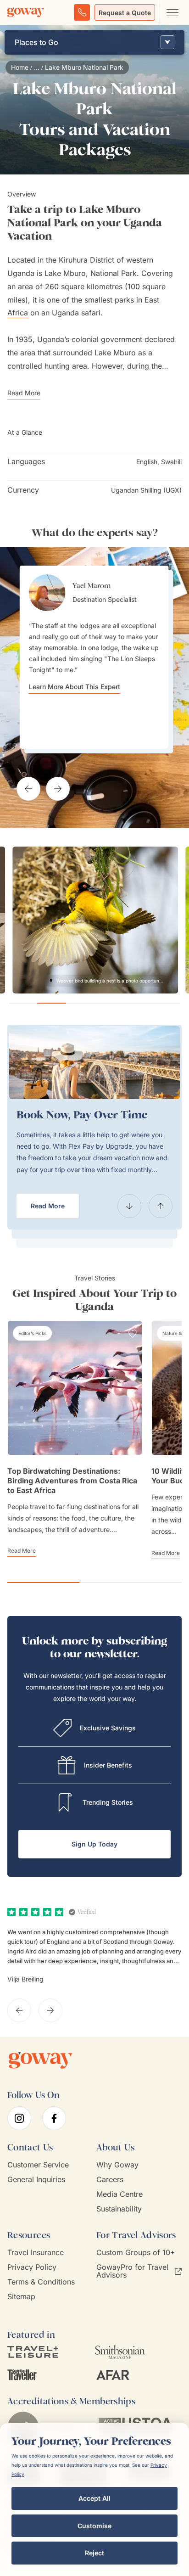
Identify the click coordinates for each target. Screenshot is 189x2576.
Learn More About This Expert (75, 687)
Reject (94, 2553)
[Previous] (129, 1206)
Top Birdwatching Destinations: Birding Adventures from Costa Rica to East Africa (72, 1481)
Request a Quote (125, 13)
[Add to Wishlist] (133, 1334)
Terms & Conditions (41, 2282)
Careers (110, 2180)
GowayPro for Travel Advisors (132, 2271)
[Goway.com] (26, 12)
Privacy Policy (32, 2267)
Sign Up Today (94, 1844)
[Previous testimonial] (28, 789)
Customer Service (38, 2165)
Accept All (94, 2498)
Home (20, 67)
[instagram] (19, 2118)
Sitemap (21, 2297)
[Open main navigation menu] (172, 12)
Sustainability (119, 2209)
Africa (18, 313)
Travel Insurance (36, 2253)
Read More (48, 1206)
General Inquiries (36, 2180)
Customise (94, 2526)
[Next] (161, 1206)
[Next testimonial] (58, 789)
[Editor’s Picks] (32, 1333)
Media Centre (120, 2194)
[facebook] (54, 2118)
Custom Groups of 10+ (136, 2253)
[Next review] (50, 2010)
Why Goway (117, 2165)
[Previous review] (19, 2010)
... (37, 67)
